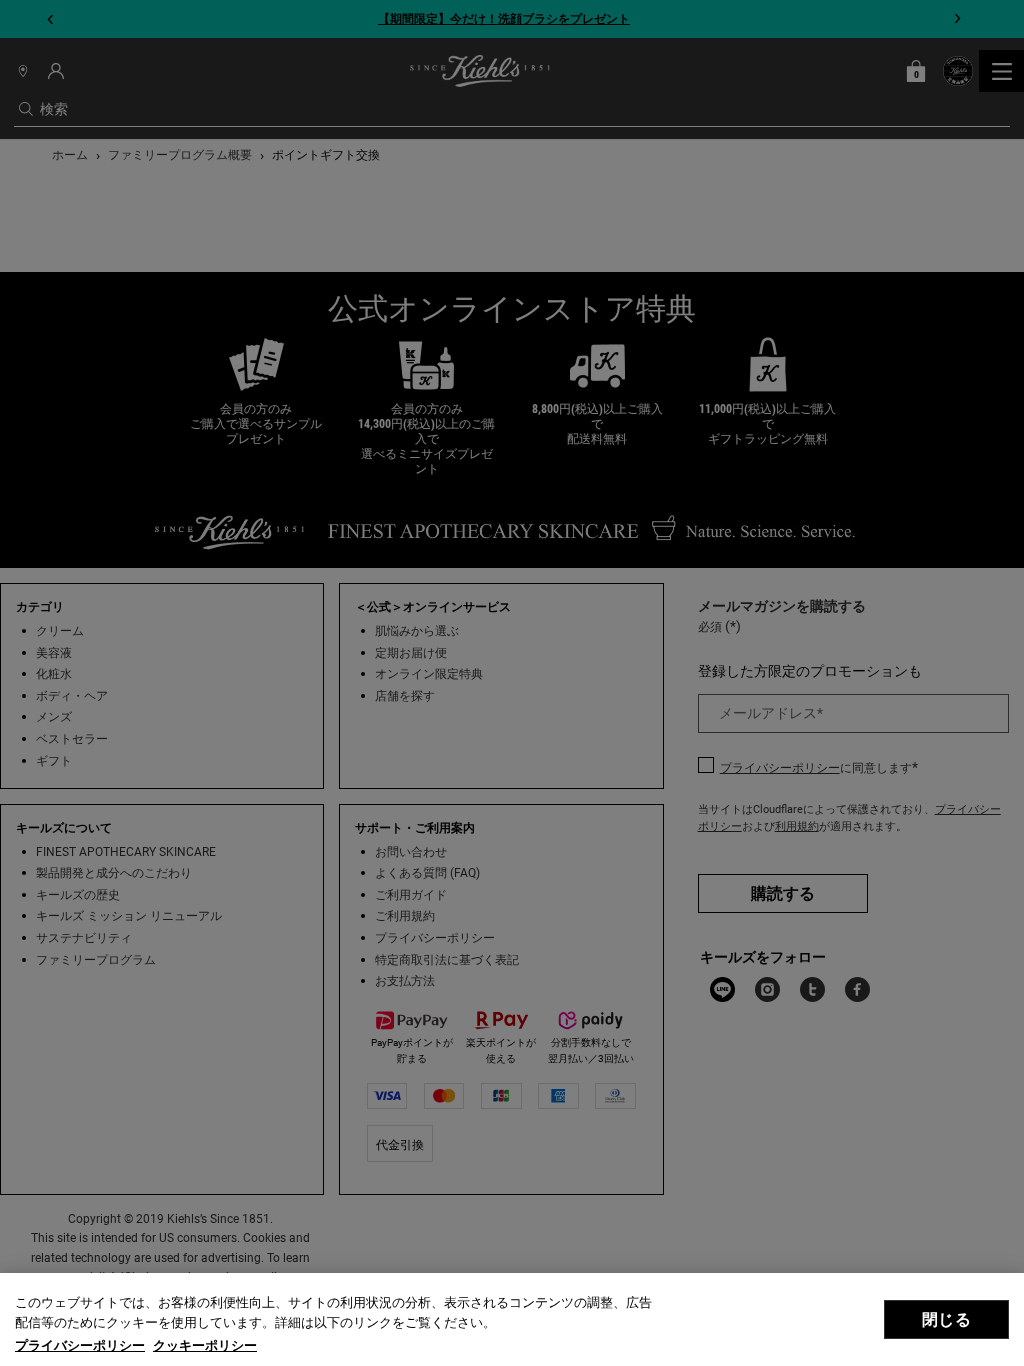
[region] (512, 1319)
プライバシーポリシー (80, 1345)
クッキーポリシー (205, 1345)
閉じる (946, 1319)
